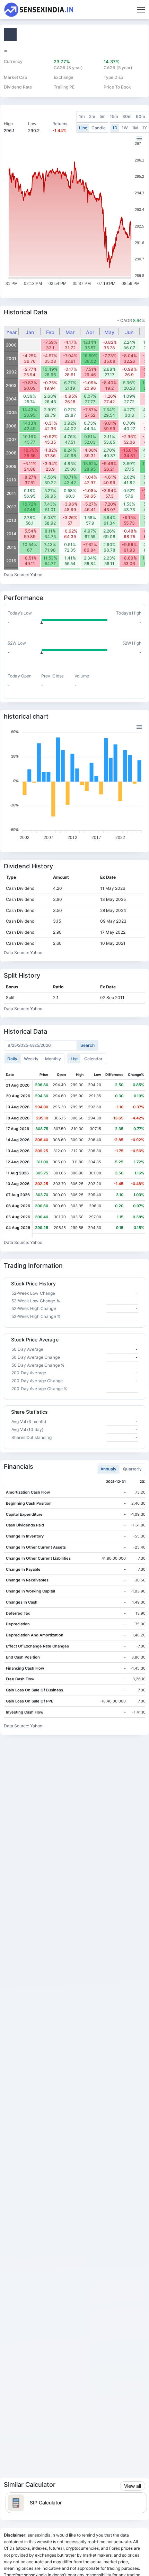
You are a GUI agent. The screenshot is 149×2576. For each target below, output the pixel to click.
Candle (99, 128)
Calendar (93, 1059)
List (74, 1059)
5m (103, 116)
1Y (144, 128)
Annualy (108, 1469)
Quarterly (132, 1469)
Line (83, 128)
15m (114, 116)
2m (92, 116)
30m (127, 116)
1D (115, 128)
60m (141, 116)
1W (125, 128)
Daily (12, 1059)
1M (135, 128)
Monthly (53, 1059)
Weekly (31, 1059)
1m (82, 116)
